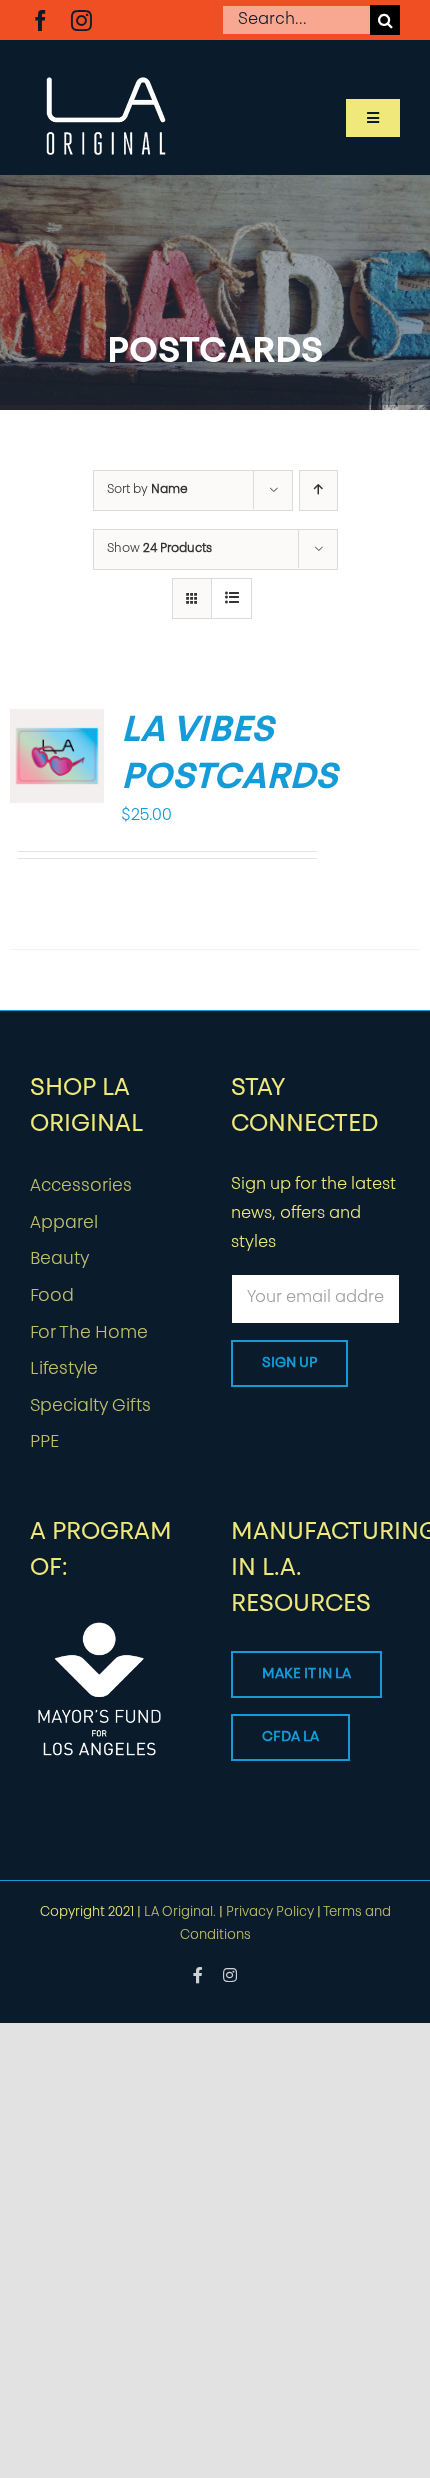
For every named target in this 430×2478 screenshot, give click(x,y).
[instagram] (81, 20)
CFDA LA (290, 1737)
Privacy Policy (270, 1912)
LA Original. (180, 1912)
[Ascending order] (318, 490)
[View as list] (231, 598)
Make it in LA (306, 1674)
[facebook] (40, 20)
